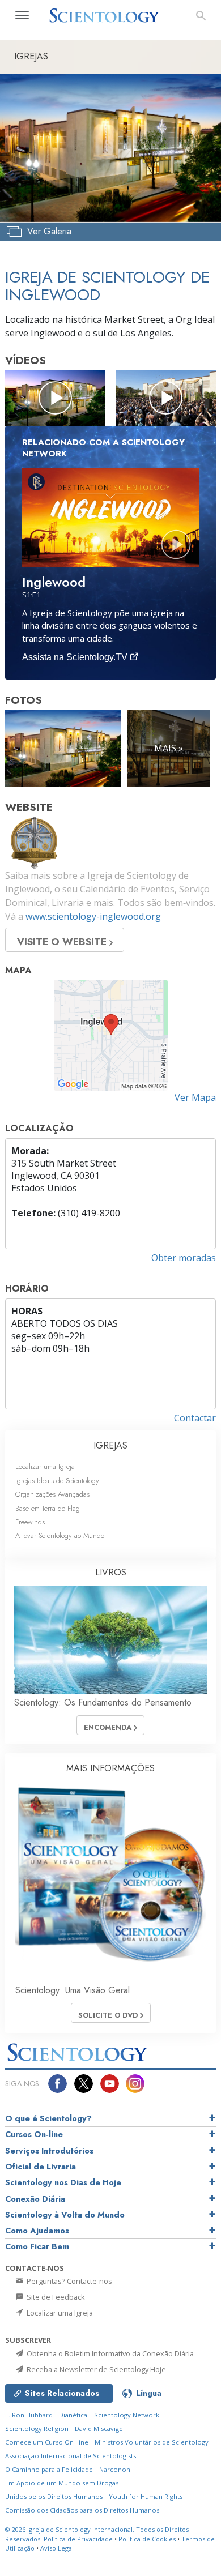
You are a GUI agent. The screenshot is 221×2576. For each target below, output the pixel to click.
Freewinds (30, 1522)
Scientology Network (127, 2415)
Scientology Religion (37, 2428)
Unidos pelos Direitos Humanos (54, 2496)
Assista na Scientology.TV (76, 657)
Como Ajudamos (37, 2231)
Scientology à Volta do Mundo (65, 2215)
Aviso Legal (57, 2548)
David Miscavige (99, 2428)
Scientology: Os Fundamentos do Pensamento (103, 1703)
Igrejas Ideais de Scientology (57, 1481)
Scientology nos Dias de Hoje (63, 2182)
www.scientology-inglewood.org (93, 916)
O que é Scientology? (48, 2118)
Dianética (73, 2415)
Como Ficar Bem (37, 2246)
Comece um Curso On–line (47, 2442)
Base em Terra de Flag (48, 1508)
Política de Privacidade (78, 2539)
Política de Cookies (147, 2539)
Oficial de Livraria (41, 2167)
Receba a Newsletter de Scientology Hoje (95, 2369)
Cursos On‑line (34, 2134)
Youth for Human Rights (146, 2496)
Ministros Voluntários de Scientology (152, 2442)
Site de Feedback (55, 2297)
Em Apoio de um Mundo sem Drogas (62, 2483)
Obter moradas (184, 1258)
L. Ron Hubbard (29, 2415)
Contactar (195, 1418)
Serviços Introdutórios (49, 2151)
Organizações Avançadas (52, 1494)
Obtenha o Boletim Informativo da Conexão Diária (109, 2353)
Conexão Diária (35, 2199)
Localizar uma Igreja (45, 1466)
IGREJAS (110, 1445)
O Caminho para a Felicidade (49, 2469)
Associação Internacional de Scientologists (71, 2456)
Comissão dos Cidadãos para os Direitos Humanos (82, 2510)
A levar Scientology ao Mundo (60, 1535)
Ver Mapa (195, 1097)
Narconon (115, 2469)
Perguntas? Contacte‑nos (69, 2281)
